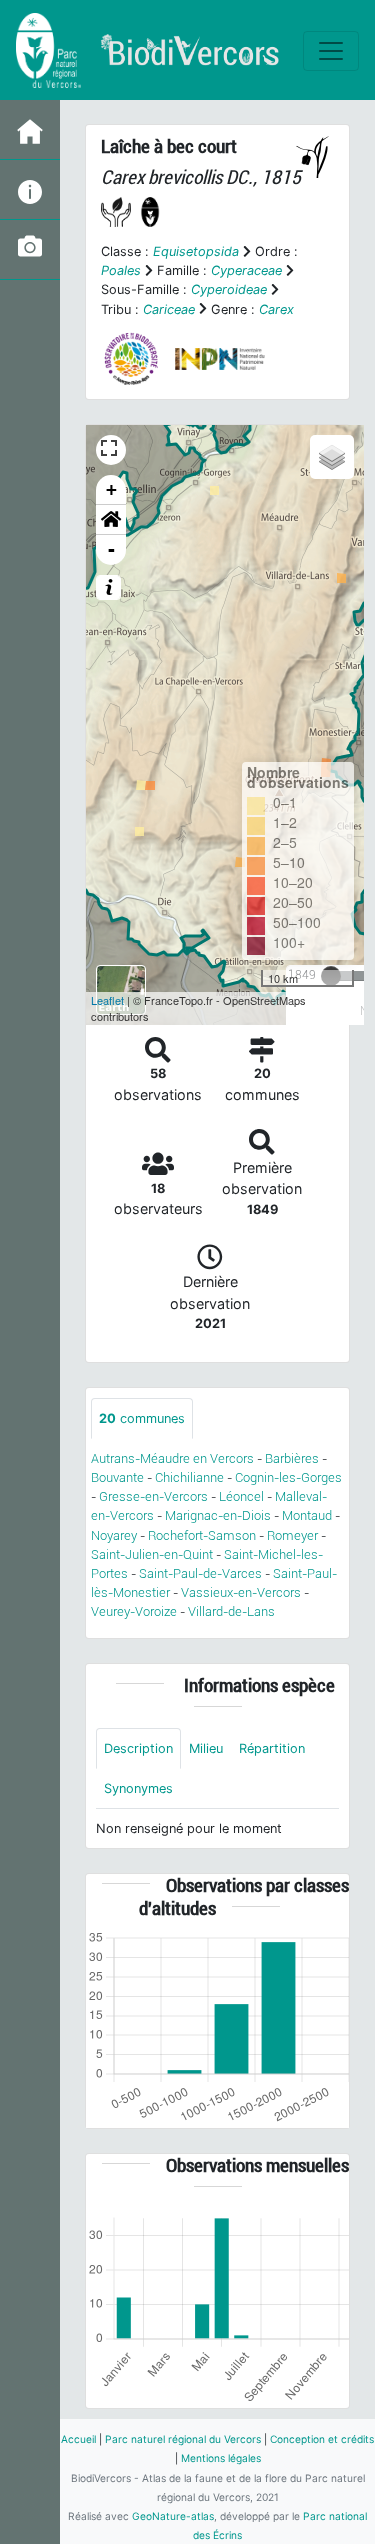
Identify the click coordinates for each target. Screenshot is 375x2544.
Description (138, 1748)
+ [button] (111, 489)
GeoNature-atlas (173, 2516)
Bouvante (117, 1477)
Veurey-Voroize (134, 1611)
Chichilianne (189, 1477)
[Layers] (332, 457)
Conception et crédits (322, 2439)
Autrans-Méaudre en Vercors (172, 1458)
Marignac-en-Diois (218, 1515)
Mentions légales (221, 2458)
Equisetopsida (196, 251)
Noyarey (114, 1535)
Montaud (307, 1515)
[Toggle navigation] (331, 51)
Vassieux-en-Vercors (241, 1592)
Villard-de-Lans (231, 1611)
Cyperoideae (229, 289)
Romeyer (292, 1535)
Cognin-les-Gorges (288, 1477)
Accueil (78, 2439)
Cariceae (169, 309)
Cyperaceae (246, 270)
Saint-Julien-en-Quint (152, 1554)
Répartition (272, 1748)
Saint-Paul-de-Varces (200, 1573)
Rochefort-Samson (202, 1535)
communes (142, 1418)
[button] (111, 520)
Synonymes (138, 1788)
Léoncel (241, 1496)
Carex (276, 309)
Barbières (292, 1458)
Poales (121, 270)
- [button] (111, 549)
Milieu (206, 1748)
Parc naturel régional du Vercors (183, 2439)
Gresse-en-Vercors (153, 1496)
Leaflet (107, 1000)
